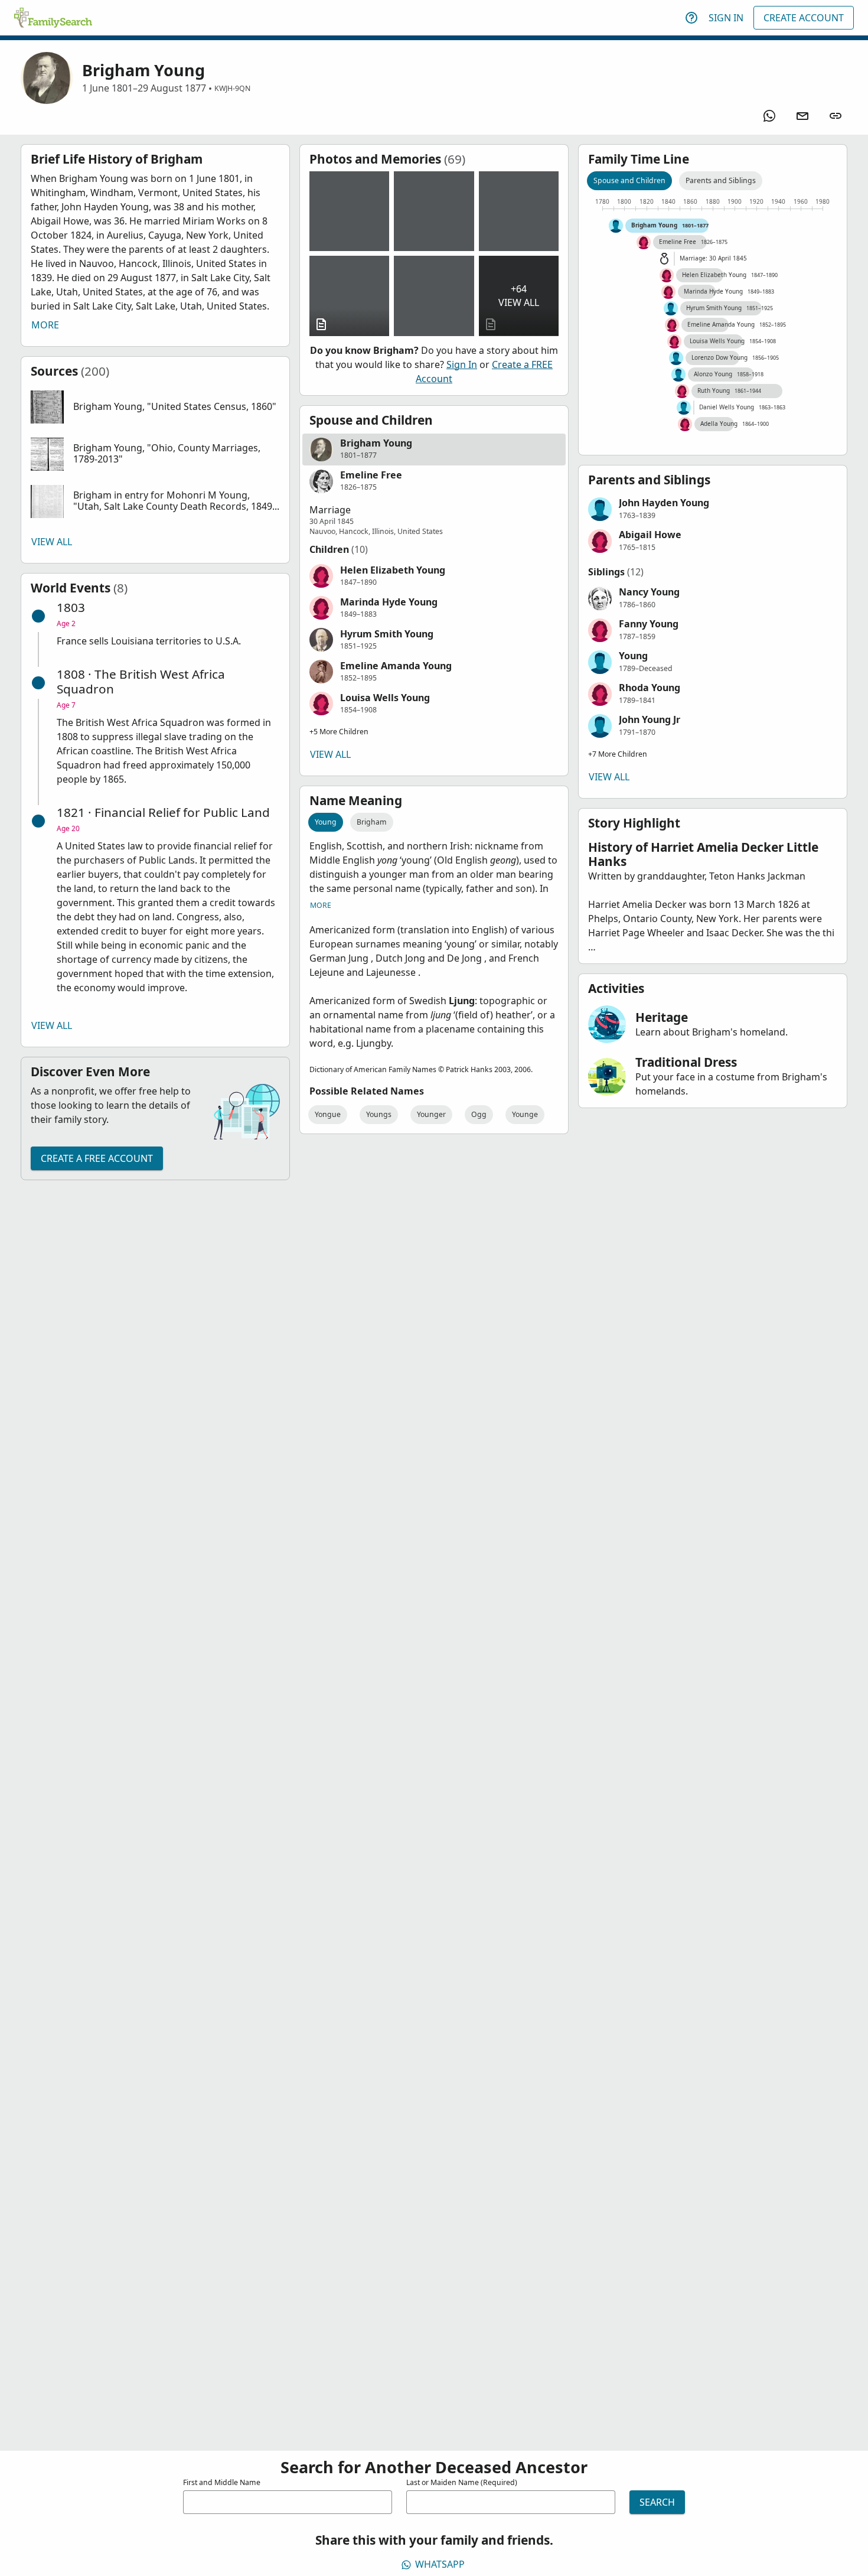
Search (657, 2502)
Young (326, 822)
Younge (525, 1114)
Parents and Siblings (721, 180)
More (45, 325)
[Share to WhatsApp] (769, 116)
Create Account (804, 18)
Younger (431, 1114)
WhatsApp (440, 2564)
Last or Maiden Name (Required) (462, 2482)
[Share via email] (802, 116)
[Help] (691, 18)
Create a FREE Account (97, 1158)
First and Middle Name (222, 2482)
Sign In (726, 18)
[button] (155, 407)
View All (52, 542)
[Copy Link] (836, 116)
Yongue (328, 1114)
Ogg (479, 1114)
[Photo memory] (349, 211)
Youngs (379, 1114)
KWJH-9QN (232, 88)
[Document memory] (349, 296)
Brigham (372, 822)
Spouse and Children (629, 180)
